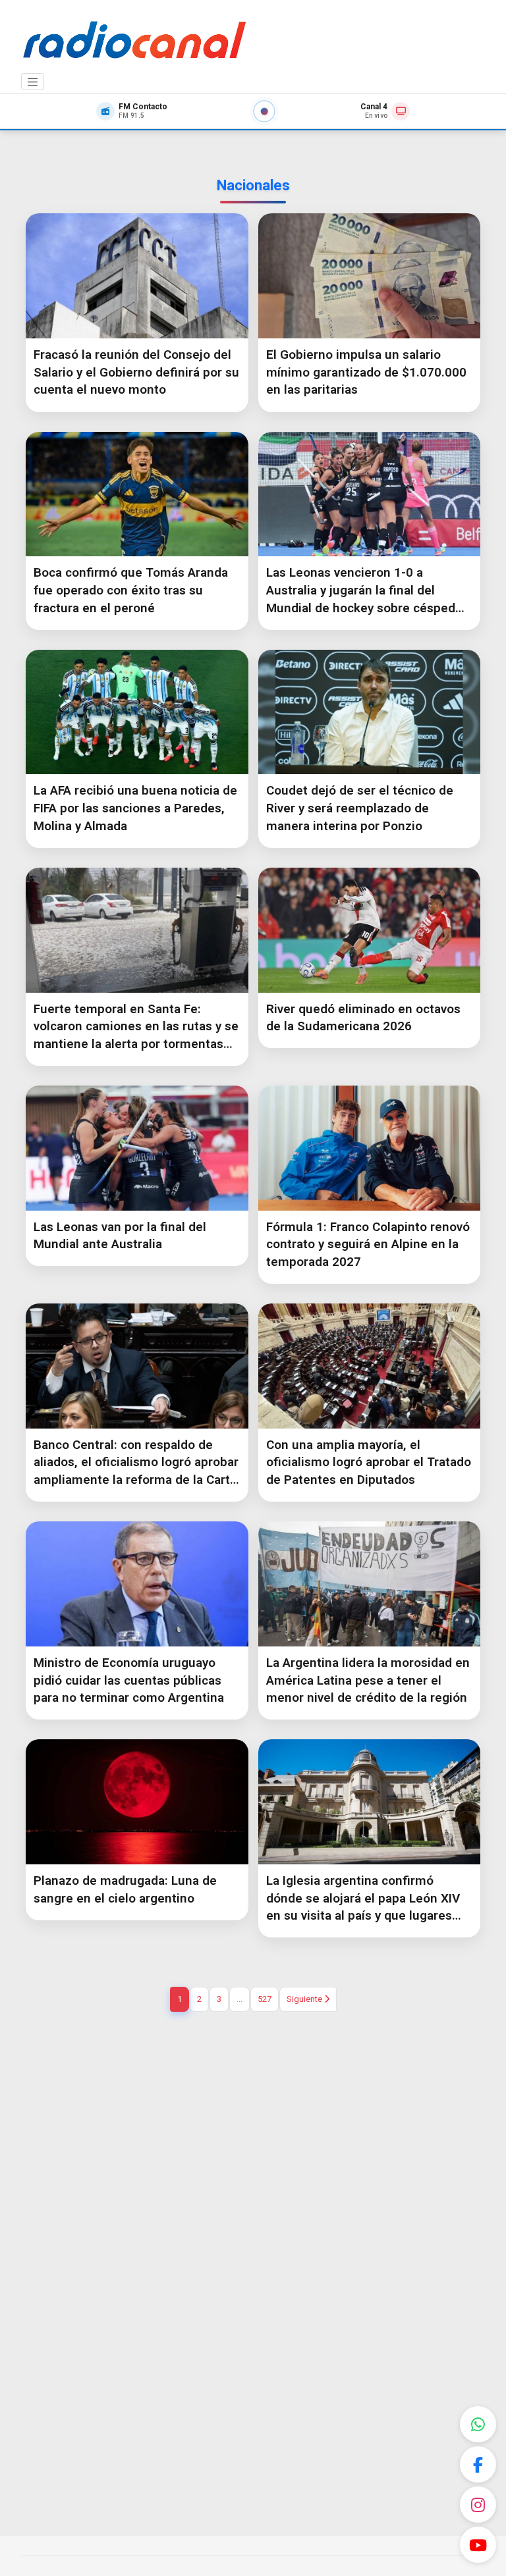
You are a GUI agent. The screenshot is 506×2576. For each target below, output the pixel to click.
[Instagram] (478, 2505)
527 (265, 1999)
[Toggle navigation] (33, 82)
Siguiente (305, 1999)
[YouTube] (478, 2545)
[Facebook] (478, 2464)
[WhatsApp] (478, 2424)
